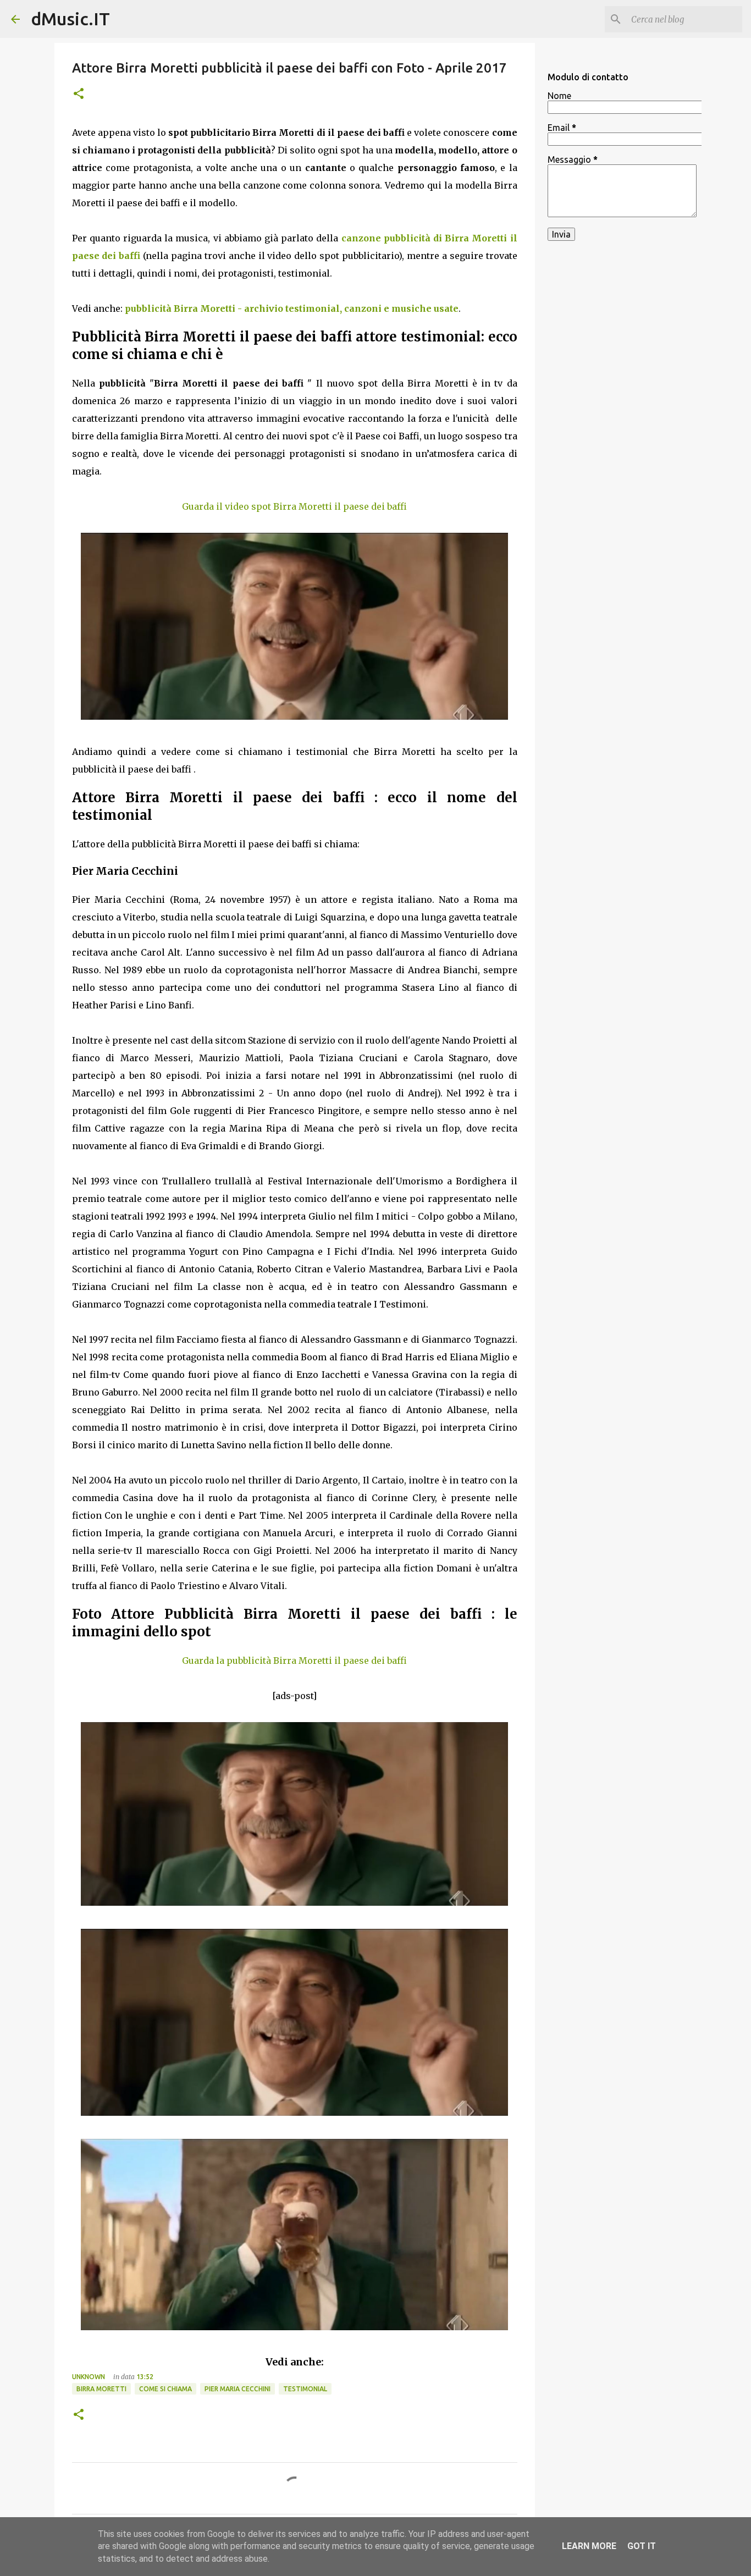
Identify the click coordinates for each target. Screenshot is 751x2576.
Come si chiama (165, 2389)
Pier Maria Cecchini (238, 2389)
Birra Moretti (101, 2389)
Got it (642, 2546)
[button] (79, 94)
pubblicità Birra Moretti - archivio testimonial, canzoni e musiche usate (292, 308)
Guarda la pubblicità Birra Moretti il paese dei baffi (294, 1661)
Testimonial (305, 2389)
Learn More (589, 2546)
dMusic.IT (70, 19)
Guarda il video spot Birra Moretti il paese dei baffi (294, 506)
